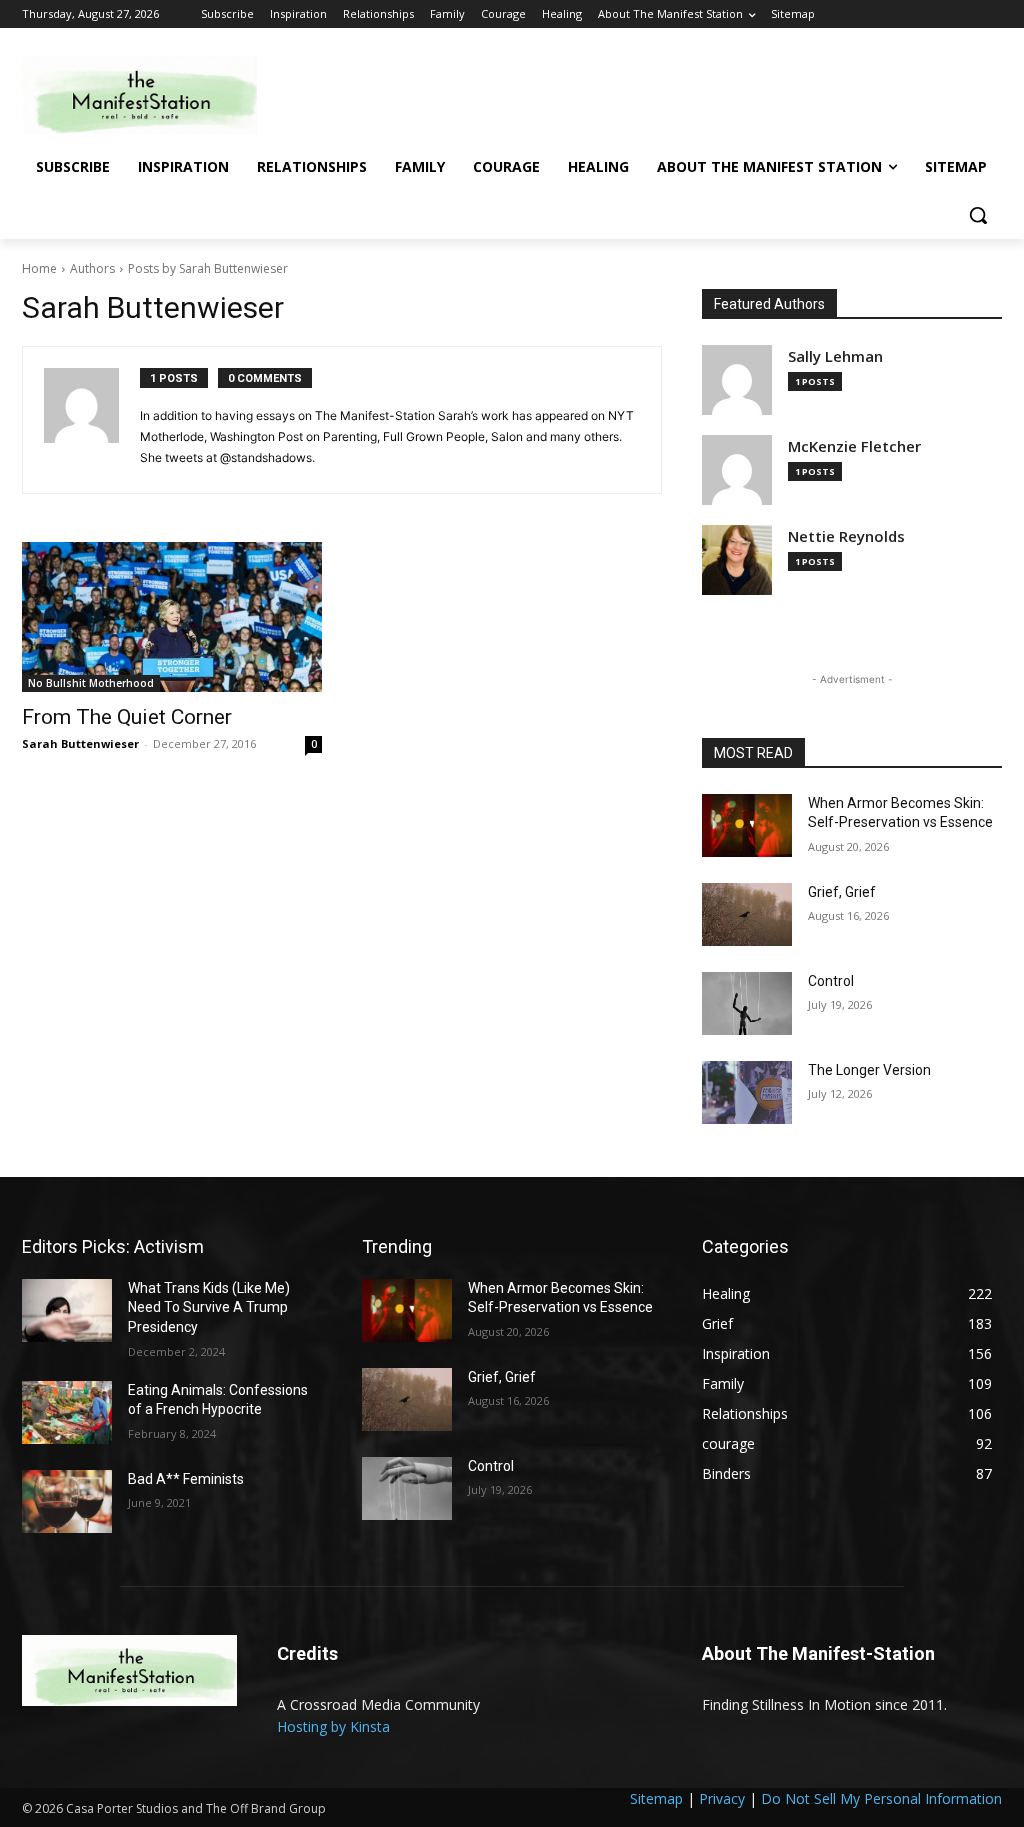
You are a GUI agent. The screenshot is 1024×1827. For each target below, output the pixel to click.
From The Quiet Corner (127, 717)
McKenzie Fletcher (854, 446)
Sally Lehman (835, 356)
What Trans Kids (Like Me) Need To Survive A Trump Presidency (209, 1307)
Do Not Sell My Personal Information (881, 1798)
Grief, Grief (842, 892)
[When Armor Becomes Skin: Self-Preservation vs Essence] (747, 825)
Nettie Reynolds (846, 536)
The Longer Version (869, 1070)
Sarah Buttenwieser (80, 743)
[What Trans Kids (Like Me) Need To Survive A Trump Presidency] (67, 1310)
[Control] (747, 1003)
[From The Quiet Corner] (172, 617)
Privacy (722, 1798)
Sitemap (656, 1798)
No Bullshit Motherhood (91, 683)
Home (39, 268)
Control (831, 981)
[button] (978, 215)
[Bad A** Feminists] (67, 1501)
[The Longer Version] (747, 1092)
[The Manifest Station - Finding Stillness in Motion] (139, 95)
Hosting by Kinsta (333, 1726)
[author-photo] (92, 420)
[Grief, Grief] (747, 914)
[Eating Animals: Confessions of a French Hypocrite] (67, 1412)
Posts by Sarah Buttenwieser (208, 268)
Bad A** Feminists (186, 1479)
